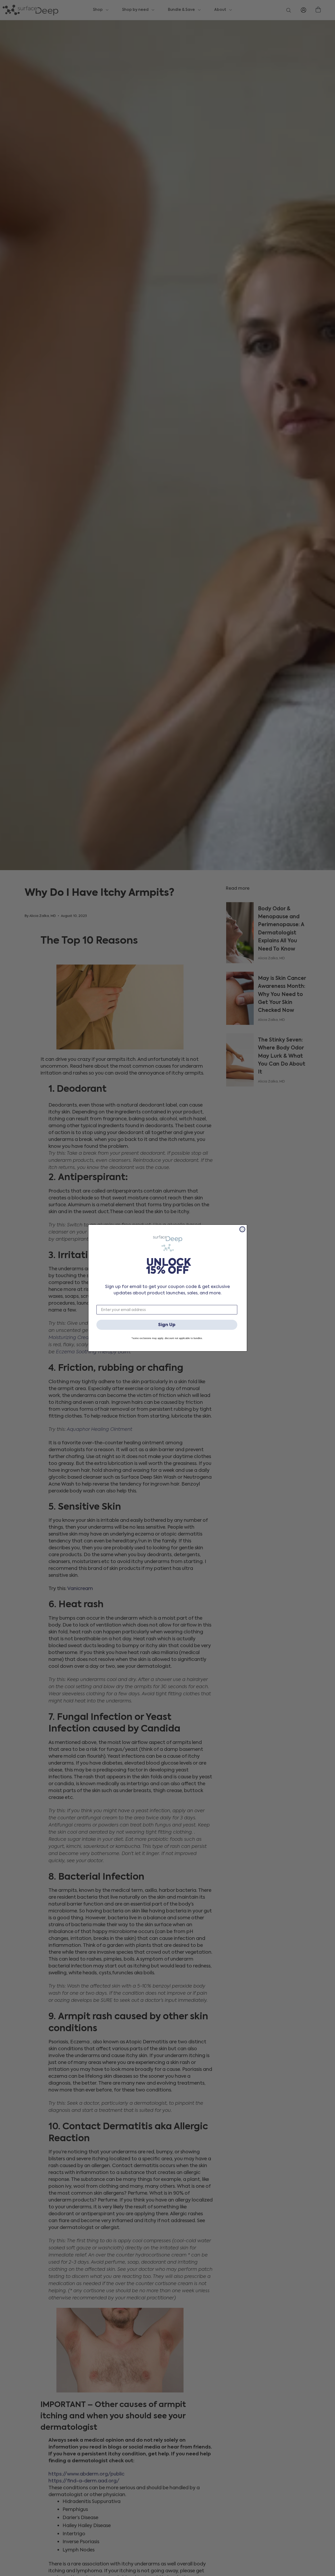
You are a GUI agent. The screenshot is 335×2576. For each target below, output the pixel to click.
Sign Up (167, 1325)
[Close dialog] (242, 1229)
